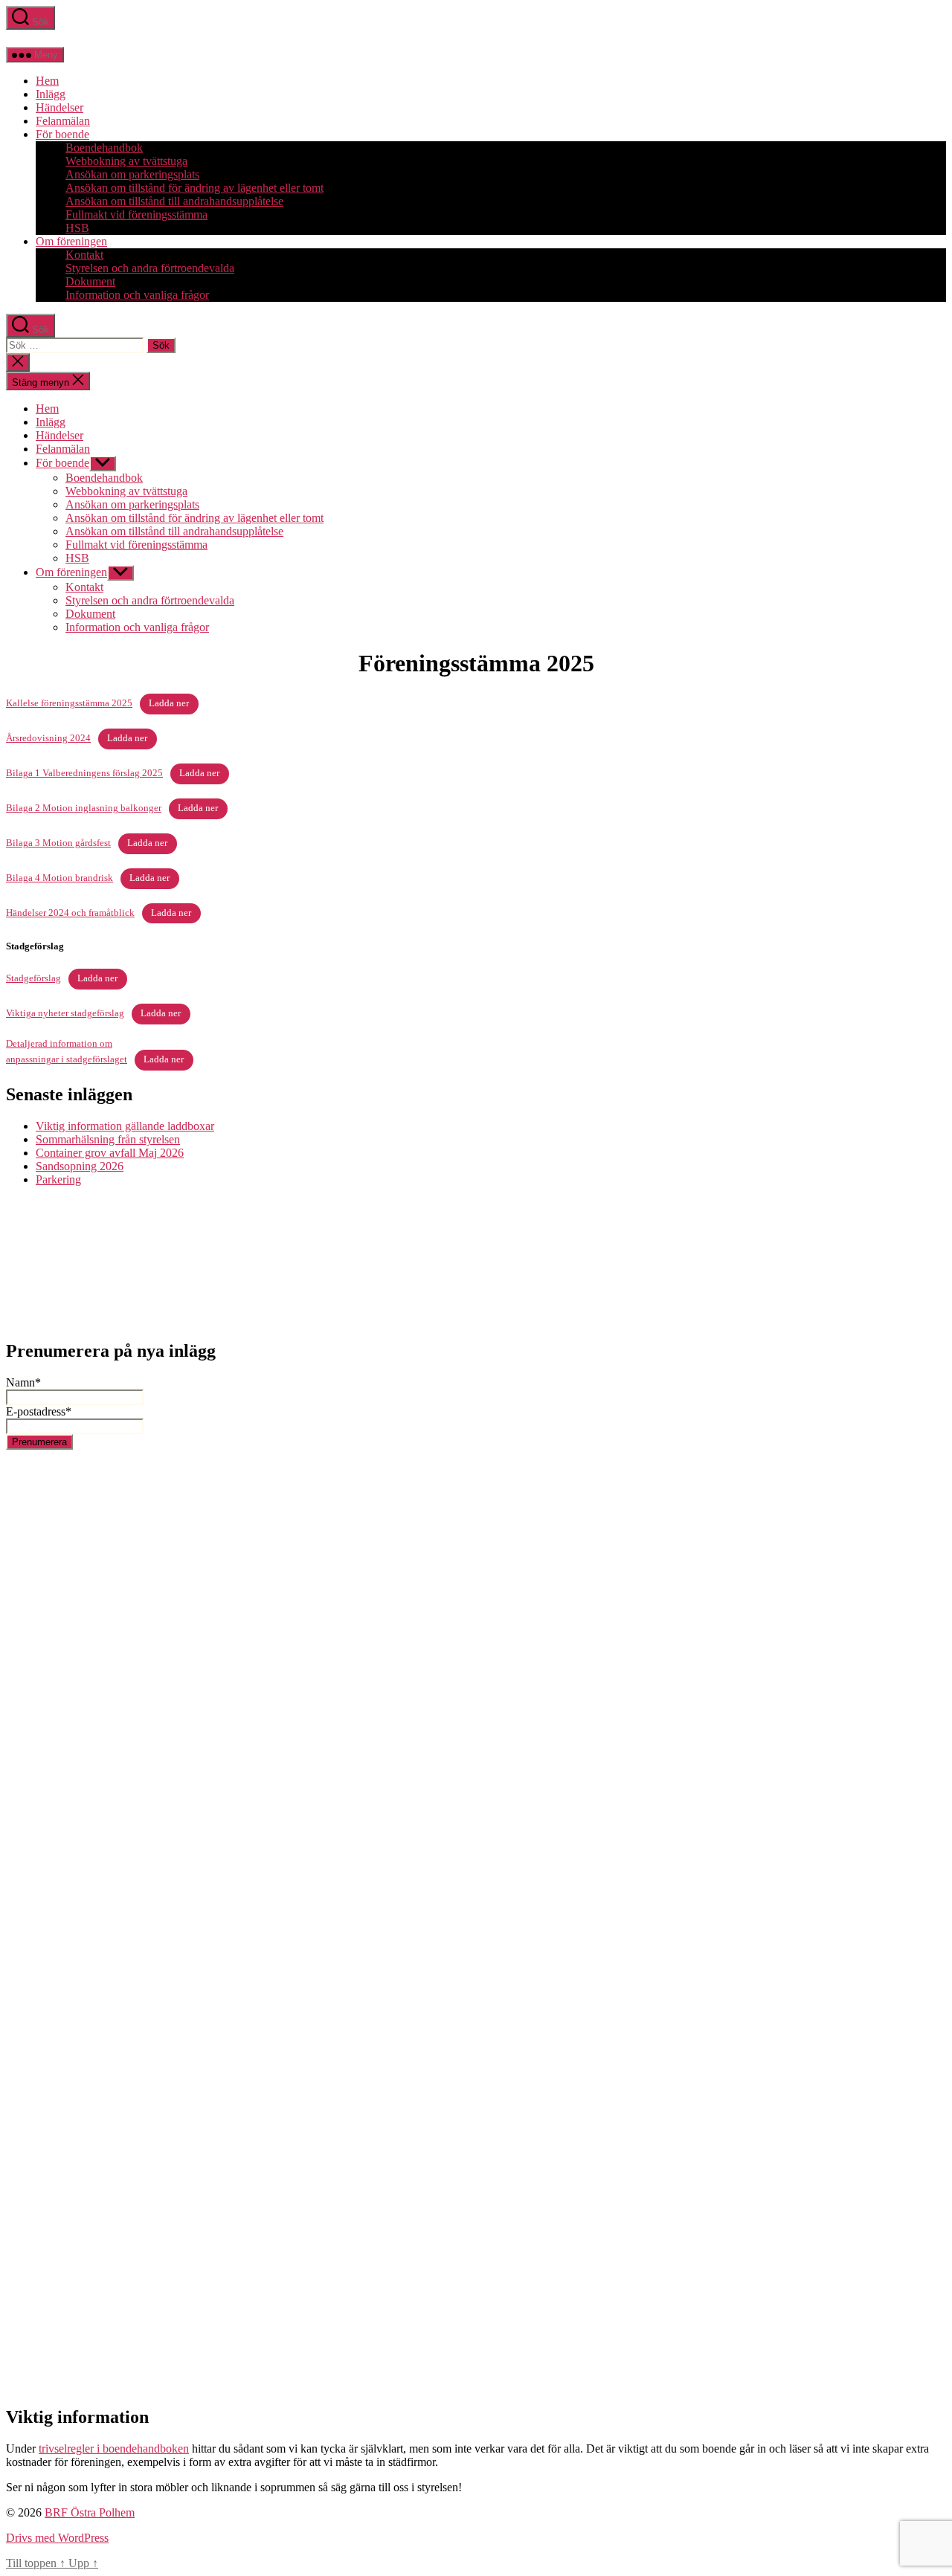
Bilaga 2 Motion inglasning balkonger (84, 808)
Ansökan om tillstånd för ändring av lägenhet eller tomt (194, 188)
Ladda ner (169, 703)
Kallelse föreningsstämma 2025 (69, 703)
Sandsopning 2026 (80, 1166)
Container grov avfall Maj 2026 (110, 1153)
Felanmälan (63, 121)
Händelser (59, 107)
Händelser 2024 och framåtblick (70, 913)
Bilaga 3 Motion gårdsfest (58, 843)
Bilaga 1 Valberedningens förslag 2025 (84, 773)
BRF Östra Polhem (90, 2512)
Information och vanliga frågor (137, 295)
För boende (62, 134)
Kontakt (84, 255)
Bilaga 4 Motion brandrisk (59, 878)
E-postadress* (39, 1411)
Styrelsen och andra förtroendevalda (150, 268)
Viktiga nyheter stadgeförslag (65, 1013)
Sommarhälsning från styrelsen (108, 1139)
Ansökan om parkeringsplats (132, 174)
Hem (47, 81)
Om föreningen (71, 241)
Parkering (58, 1179)
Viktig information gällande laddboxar (125, 1126)
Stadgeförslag (33, 978)
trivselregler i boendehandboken (114, 2449)
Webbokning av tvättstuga (126, 161)
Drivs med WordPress (57, 2538)
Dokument (90, 281)
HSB (77, 228)
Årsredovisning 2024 (48, 738)
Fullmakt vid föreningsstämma (136, 214)
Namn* (23, 1382)
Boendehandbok (104, 148)
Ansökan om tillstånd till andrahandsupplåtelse (174, 201)
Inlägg (51, 94)
